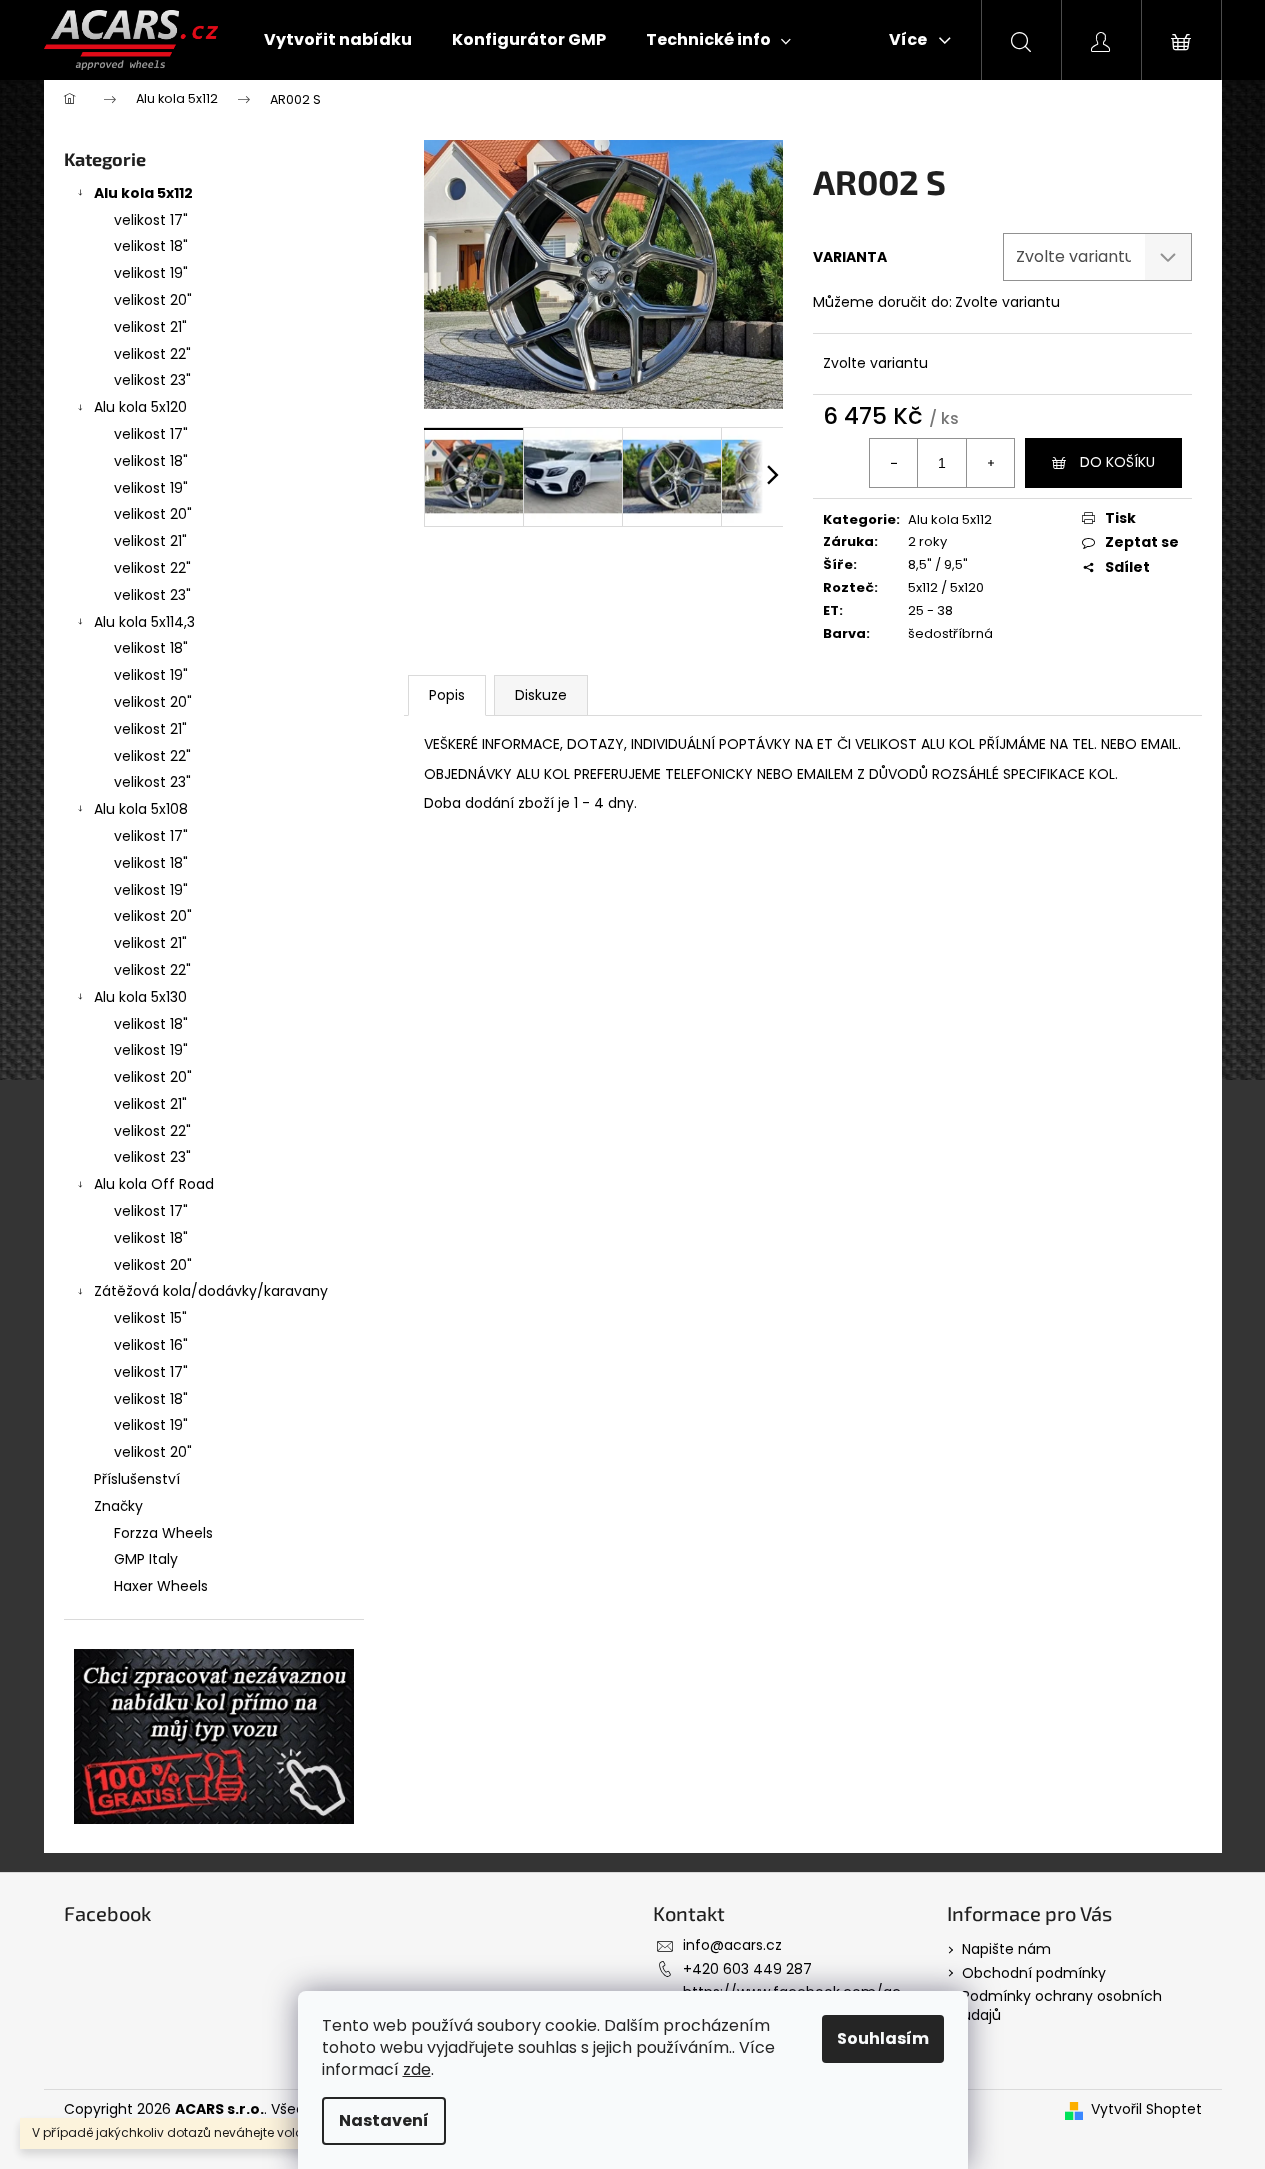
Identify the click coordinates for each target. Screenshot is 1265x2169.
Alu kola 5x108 (141, 809)
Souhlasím (883, 2038)
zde (417, 2069)
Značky (118, 1506)
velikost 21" (150, 327)
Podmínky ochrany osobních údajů (1062, 2005)
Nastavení (384, 2120)
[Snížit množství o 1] (894, 463)
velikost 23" (152, 380)
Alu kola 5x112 (143, 193)
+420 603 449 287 (747, 1969)
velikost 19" (151, 273)
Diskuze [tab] (541, 695)
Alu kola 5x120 (140, 407)
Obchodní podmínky (1034, 1973)
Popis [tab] (447, 695)
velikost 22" (152, 354)
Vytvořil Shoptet (1146, 2109)
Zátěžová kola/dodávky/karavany (211, 1291)
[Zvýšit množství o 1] (990, 463)
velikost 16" (151, 1345)
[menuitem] (338, 40)
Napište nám (1006, 1949)
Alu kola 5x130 (140, 997)
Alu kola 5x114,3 (144, 622)
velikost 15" (150, 1318)
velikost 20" (153, 300)
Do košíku (1117, 462)
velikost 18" (151, 246)
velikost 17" (151, 220)
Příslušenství (137, 1479)
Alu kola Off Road (154, 1184)
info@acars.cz (732, 1945)
